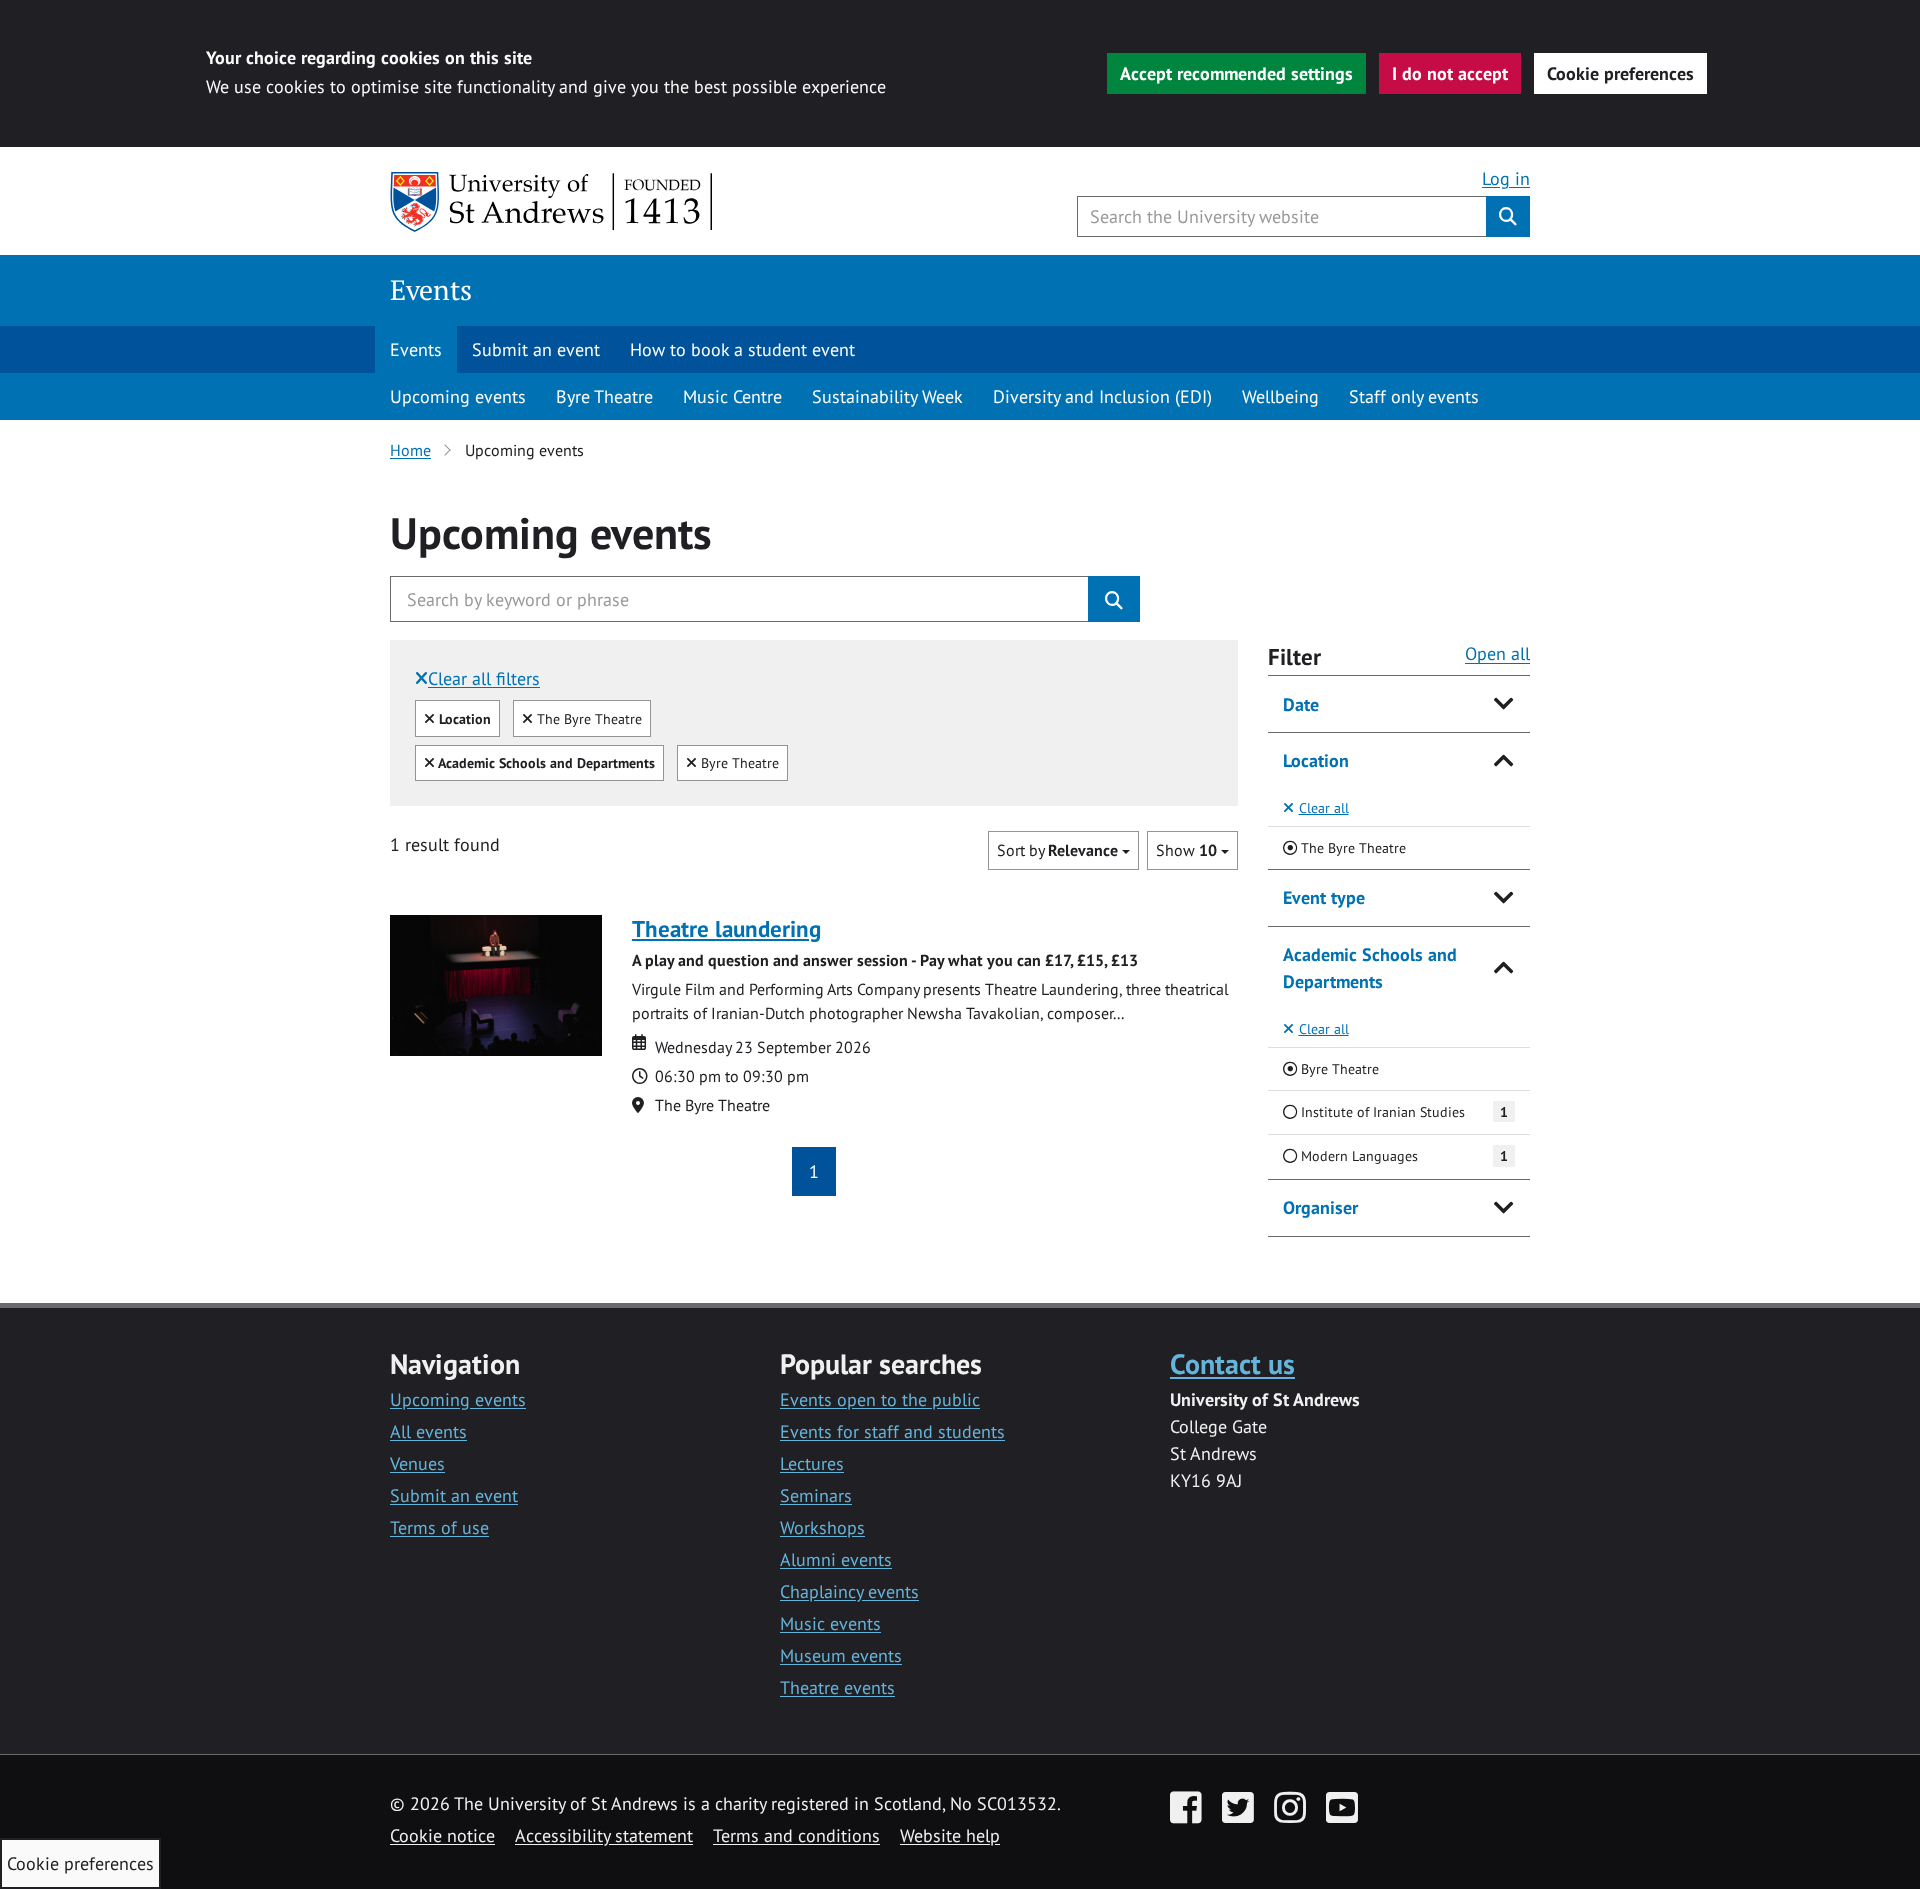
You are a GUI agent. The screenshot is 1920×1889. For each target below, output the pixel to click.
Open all (1497, 653)
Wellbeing (1280, 396)
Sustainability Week (887, 396)
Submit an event (536, 349)
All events (428, 1431)
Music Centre (732, 396)
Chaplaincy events (849, 1591)
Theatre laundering (726, 928)
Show (1186, 850)
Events (431, 289)
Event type (1324, 897)
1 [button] (814, 1171)
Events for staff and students (892, 1431)
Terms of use (439, 1527)
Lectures (812, 1463)
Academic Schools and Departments (1370, 968)
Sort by (1057, 850)
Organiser (1320, 1207)
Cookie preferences (1620, 73)
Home (410, 450)
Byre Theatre (604, 396)
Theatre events (837, 1687)
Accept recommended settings (1236, 73)
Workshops (822, 1527)
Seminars (816, 1495)
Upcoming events (458, 396)
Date (1301, 704)
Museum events (841, 1655)
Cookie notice (442, 1835)
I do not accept (1450, 73)
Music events (830, 1623)
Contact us (1232, 1363)
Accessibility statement (604, 1835)
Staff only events (1414, 396)
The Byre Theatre (587, 718)
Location (1316, 760)
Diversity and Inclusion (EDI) (1102, 396)
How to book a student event (742, 349)
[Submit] (1114, 599)
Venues (417, 1463)
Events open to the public (880, 1399)
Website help (950, 1835)
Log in (1506, 178)
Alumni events (836, 1559)
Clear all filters (484, 678)
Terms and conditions (796, 1835)
